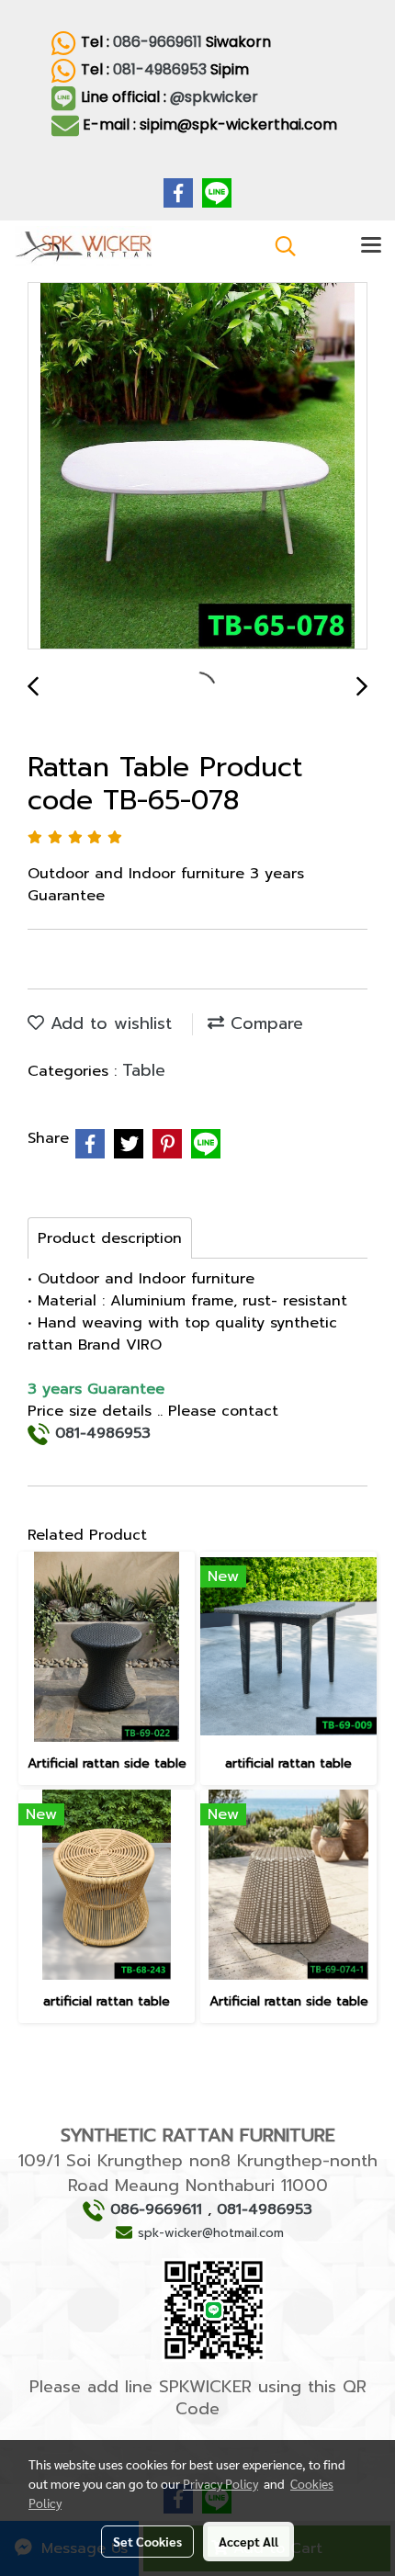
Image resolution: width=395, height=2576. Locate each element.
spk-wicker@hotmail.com (211, 2233)
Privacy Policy (220, 2483)
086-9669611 (158, 42)
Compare (264, 1023)
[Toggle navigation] (371, 246)
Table (144, 1070)
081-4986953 (160, 69)
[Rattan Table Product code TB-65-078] (197, 467)
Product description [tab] (110, 1238)
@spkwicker (216, 97)
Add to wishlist (108, 1023)
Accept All (248, 2541)
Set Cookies (147, 2541)
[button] (279, 246)
